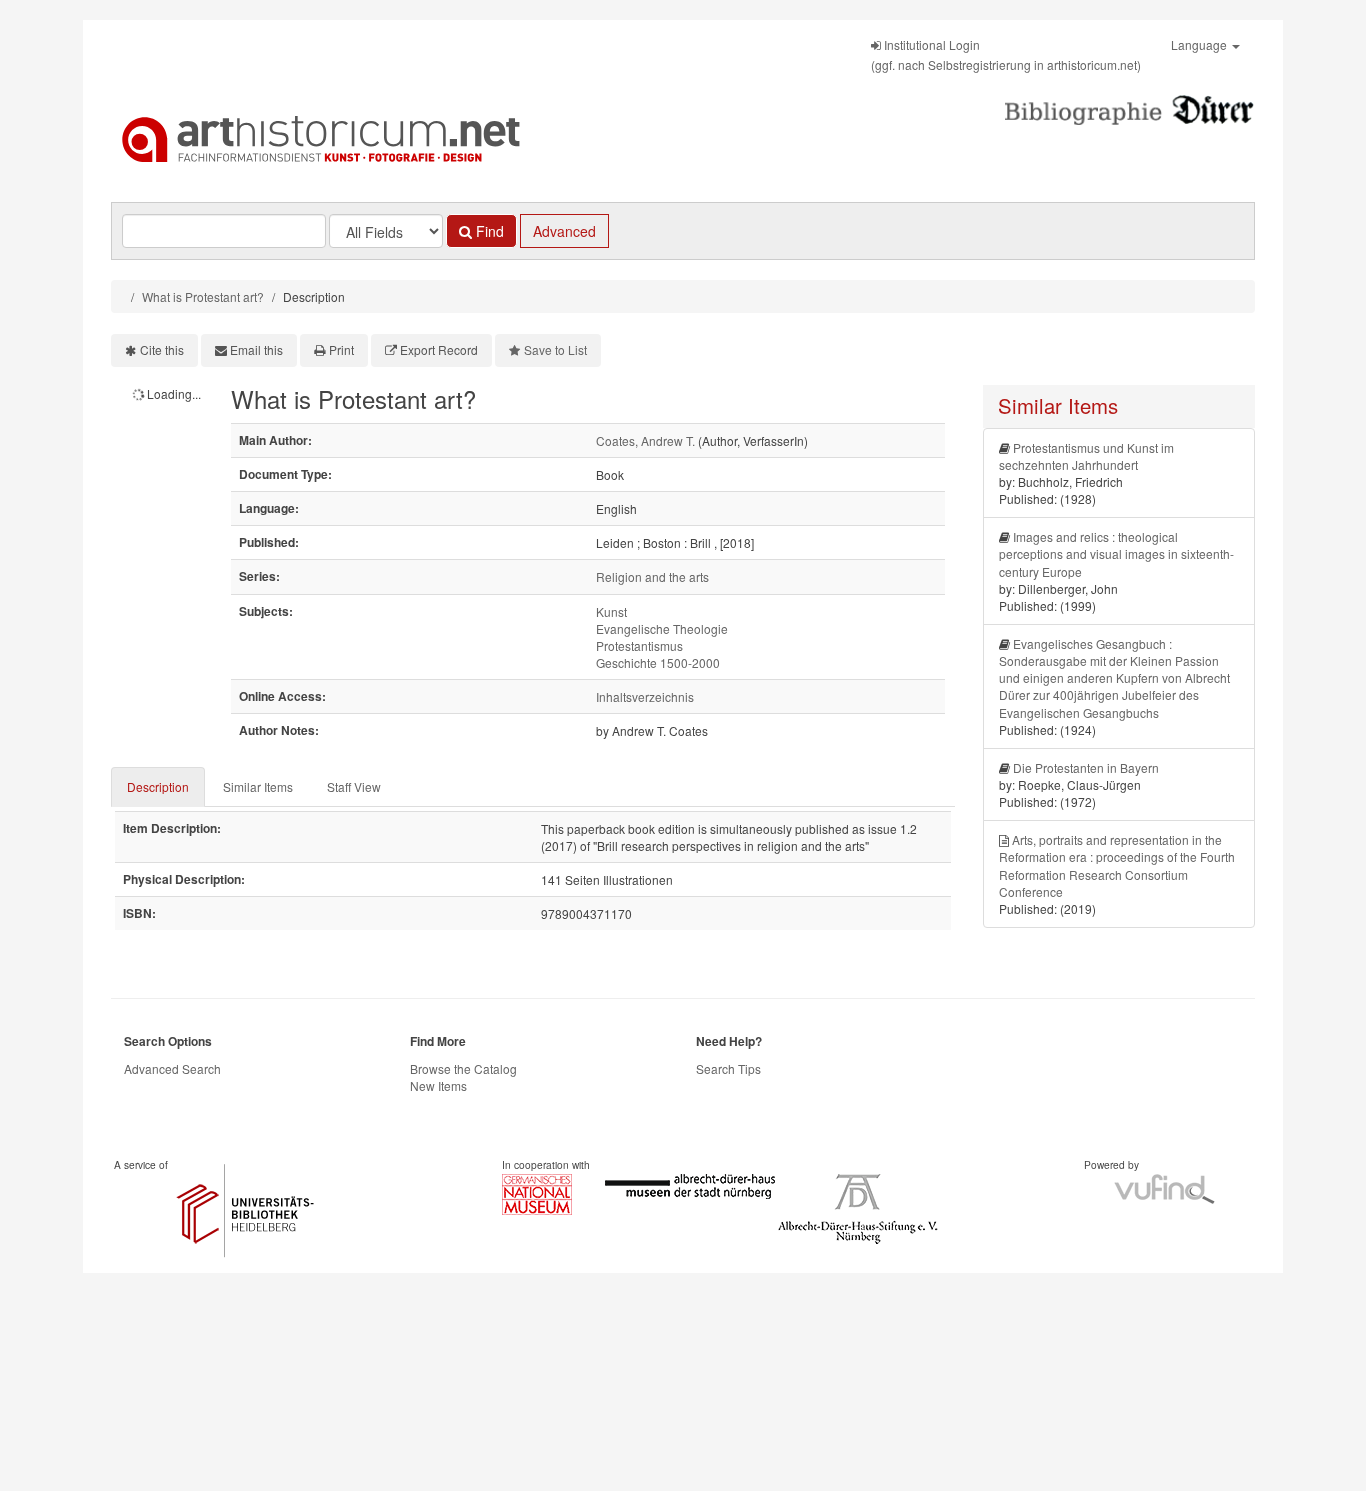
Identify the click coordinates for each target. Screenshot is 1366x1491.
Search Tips (728, 1068)
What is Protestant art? (203, 296)
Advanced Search (172, 1068)
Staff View (354, 786)
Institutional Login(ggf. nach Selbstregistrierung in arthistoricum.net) (1006, 54)
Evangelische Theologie (662, 628)
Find (488, 231)
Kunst (611, 611)
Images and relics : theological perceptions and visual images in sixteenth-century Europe (1116, 553)
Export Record (439, 349)
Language (1200, 44)
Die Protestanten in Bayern (1086, 767)
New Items (438, 1085)
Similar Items (258, 786)
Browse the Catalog (463, 1068)
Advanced (564, 231)
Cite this (162, 349)
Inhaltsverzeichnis (645, 696)
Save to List (555, 349)
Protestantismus (639, 645)
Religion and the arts (652, 576)
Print (341, 349)
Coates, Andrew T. (645, 440)
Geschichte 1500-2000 (658, 662)
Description (158, 786)
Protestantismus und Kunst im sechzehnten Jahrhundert (1086, 456)
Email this (256, 349)
